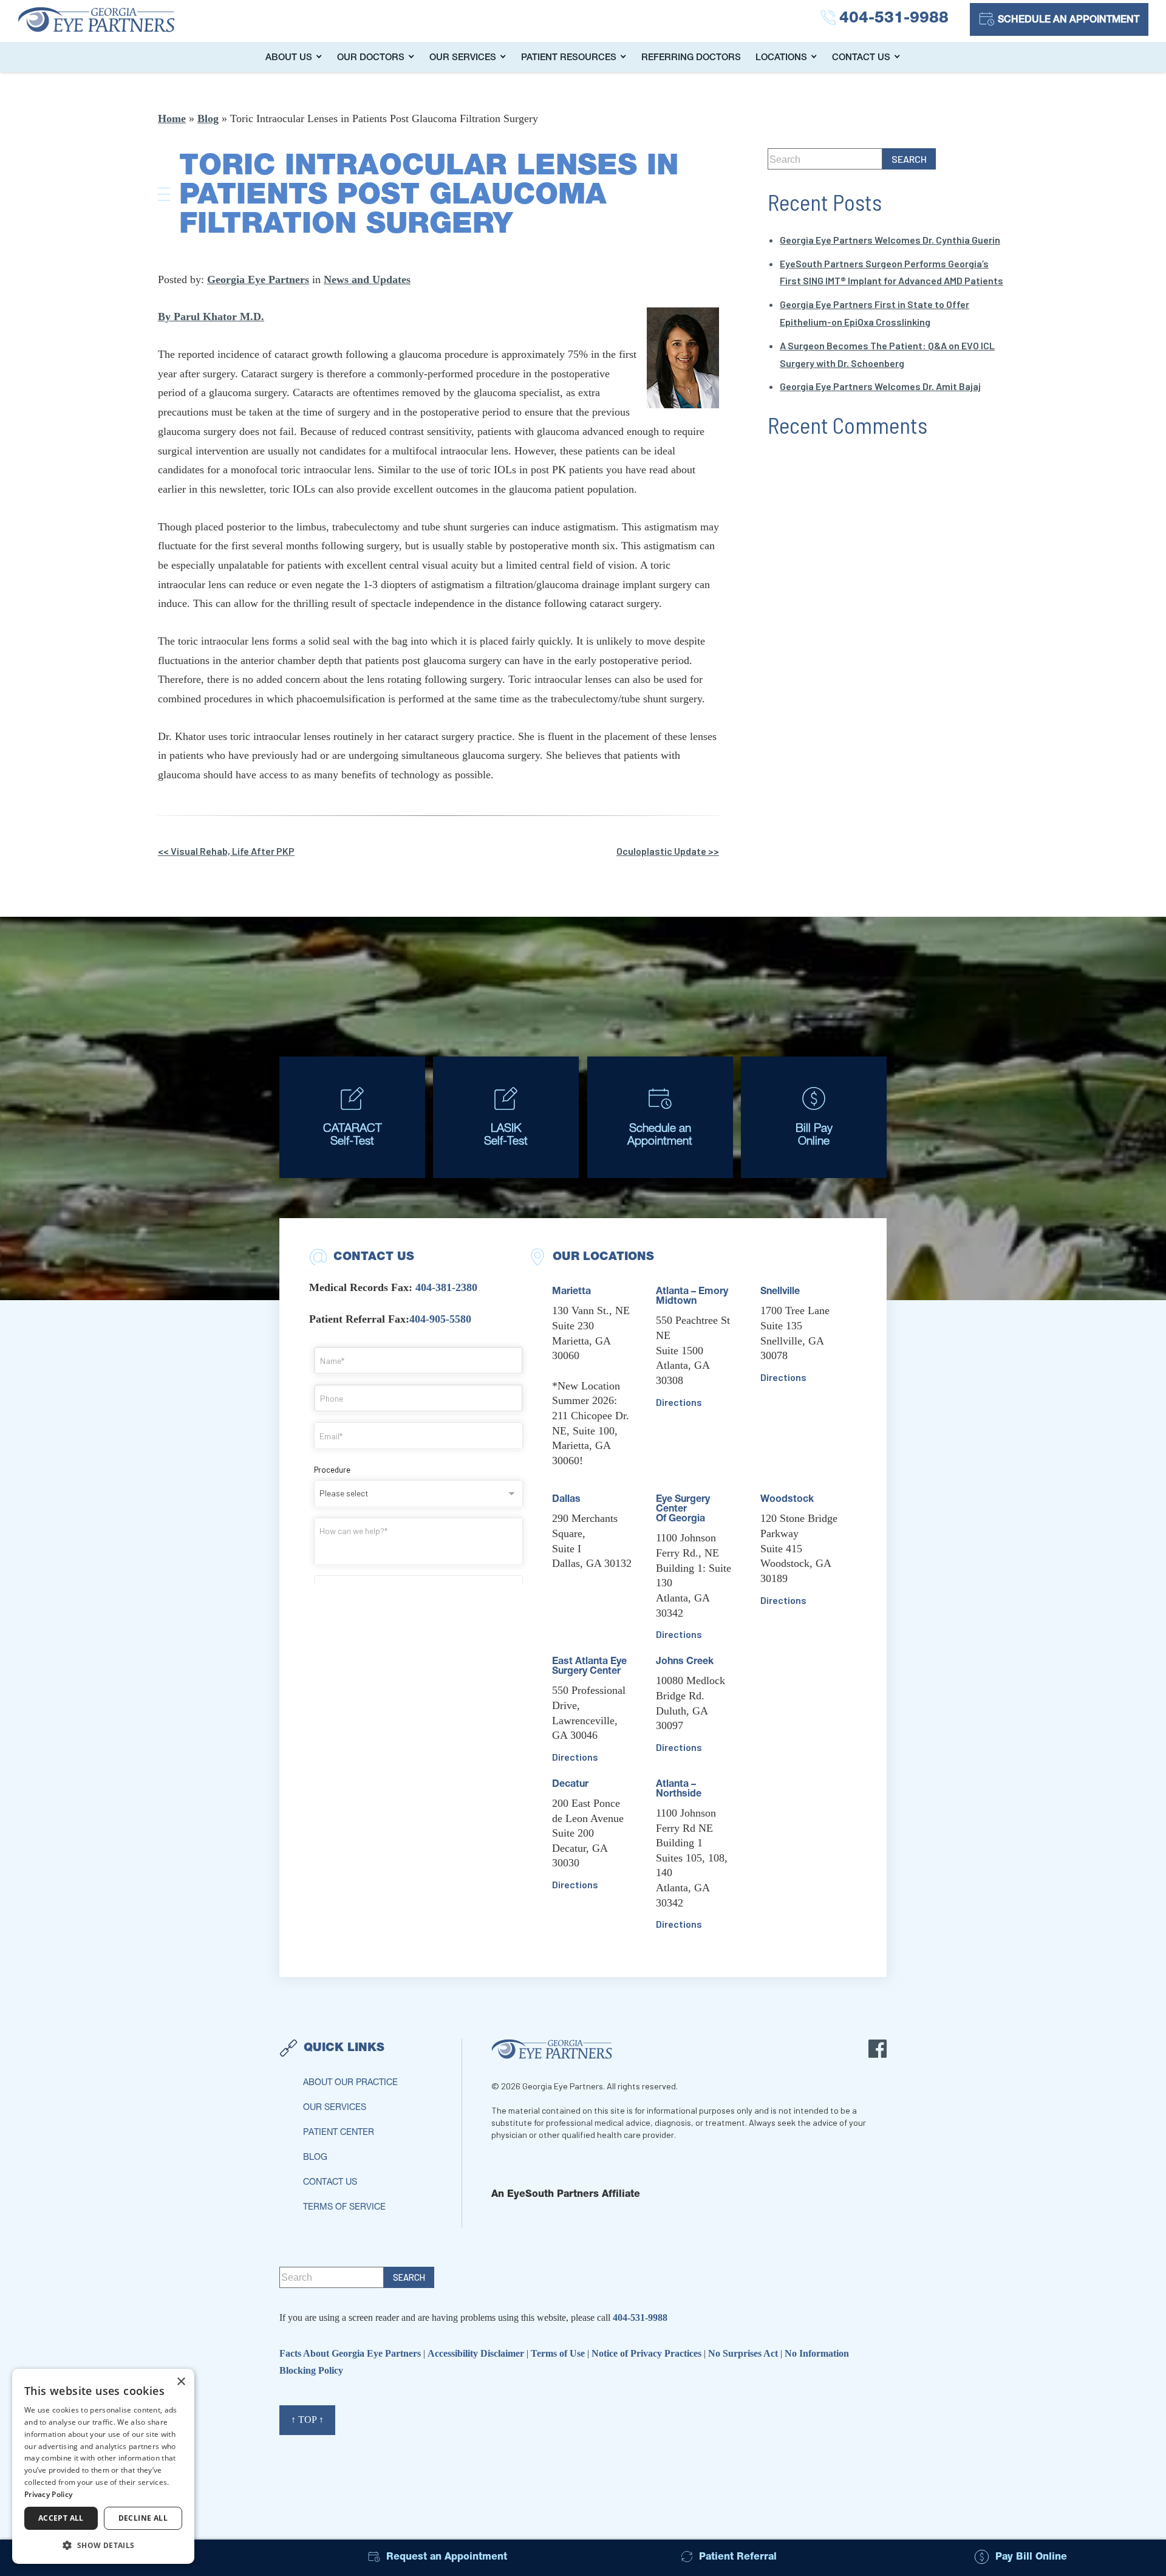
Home (172, 118)
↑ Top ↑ (307, 2420)
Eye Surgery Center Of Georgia (683, 1510)
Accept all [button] (61, 2518)
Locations (781, 58)
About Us (289, 58)
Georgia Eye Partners (258, 279)
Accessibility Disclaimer (477, 2353)
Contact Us (861, 58)
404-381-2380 (446, 1287)
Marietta (571, 1292)
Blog (208, 118)
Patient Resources (569, 58)
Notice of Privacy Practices (648, 2353)
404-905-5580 (440, 1319)
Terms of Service (344, 2208)
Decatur (570, 1785)
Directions (575, 1757)
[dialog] (103, 2466)
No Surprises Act (744, 2353)
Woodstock (787, 1500)
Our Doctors (371, 58)
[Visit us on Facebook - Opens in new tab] (878, 2049)
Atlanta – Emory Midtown (692, 1297)
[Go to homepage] (109, 19)
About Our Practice (350, 2083)
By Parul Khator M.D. (211, 317)
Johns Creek (685, 1662)
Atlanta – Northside (679, 1790)
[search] (909, 159)
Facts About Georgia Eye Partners (351, 2353)
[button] (103, 2545)
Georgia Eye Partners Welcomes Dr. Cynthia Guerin (890, 240)
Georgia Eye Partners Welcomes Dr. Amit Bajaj (880, 386)
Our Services (463, 58)
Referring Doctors (691, 58)
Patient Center (339, 2133)
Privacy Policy (48, 2494)
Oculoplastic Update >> (668, 851)
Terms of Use (559, 2353)
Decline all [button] (143, 2518)
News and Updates (367, 279)
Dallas (566, 1500)
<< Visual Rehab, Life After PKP (226, 851)
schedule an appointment (1069, 21)
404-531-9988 (640, 2317)
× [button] (181, 2382)
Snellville (780, 1292)
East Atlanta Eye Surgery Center (589, 1667)
